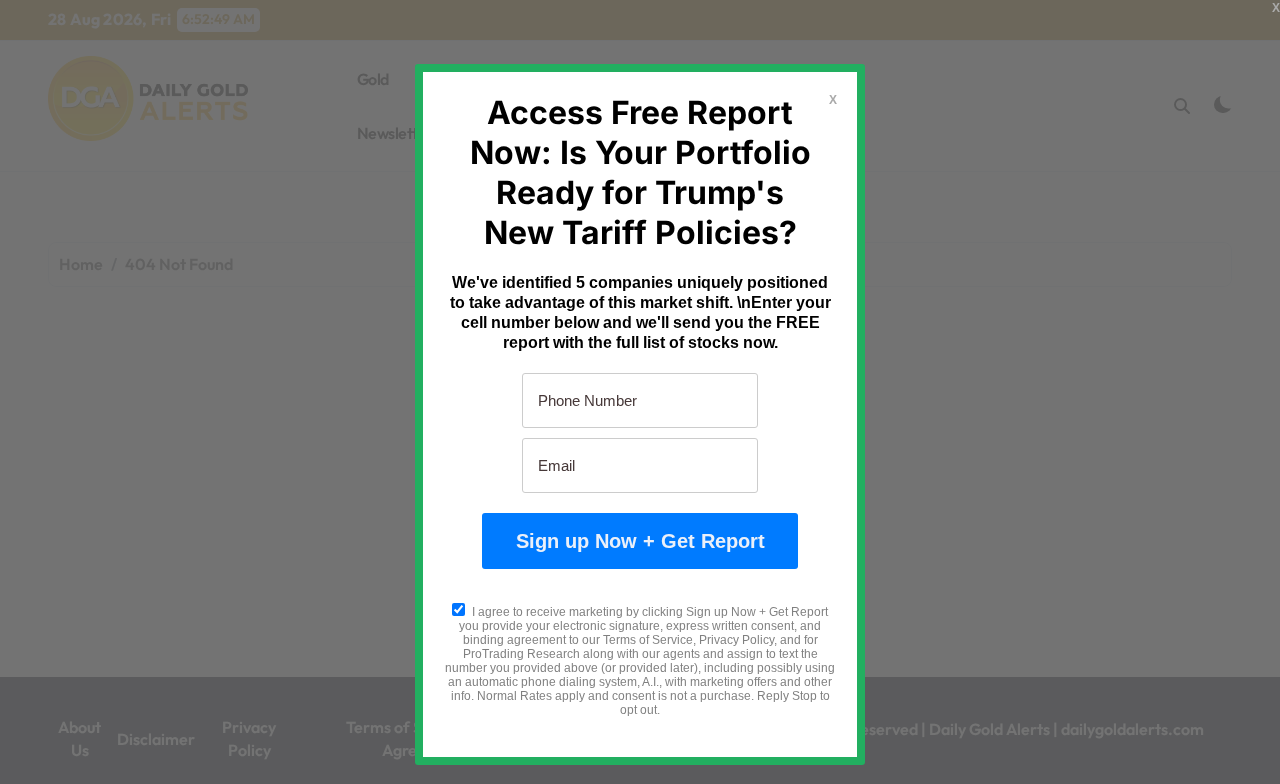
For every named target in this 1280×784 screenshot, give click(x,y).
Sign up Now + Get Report (640, 541)
